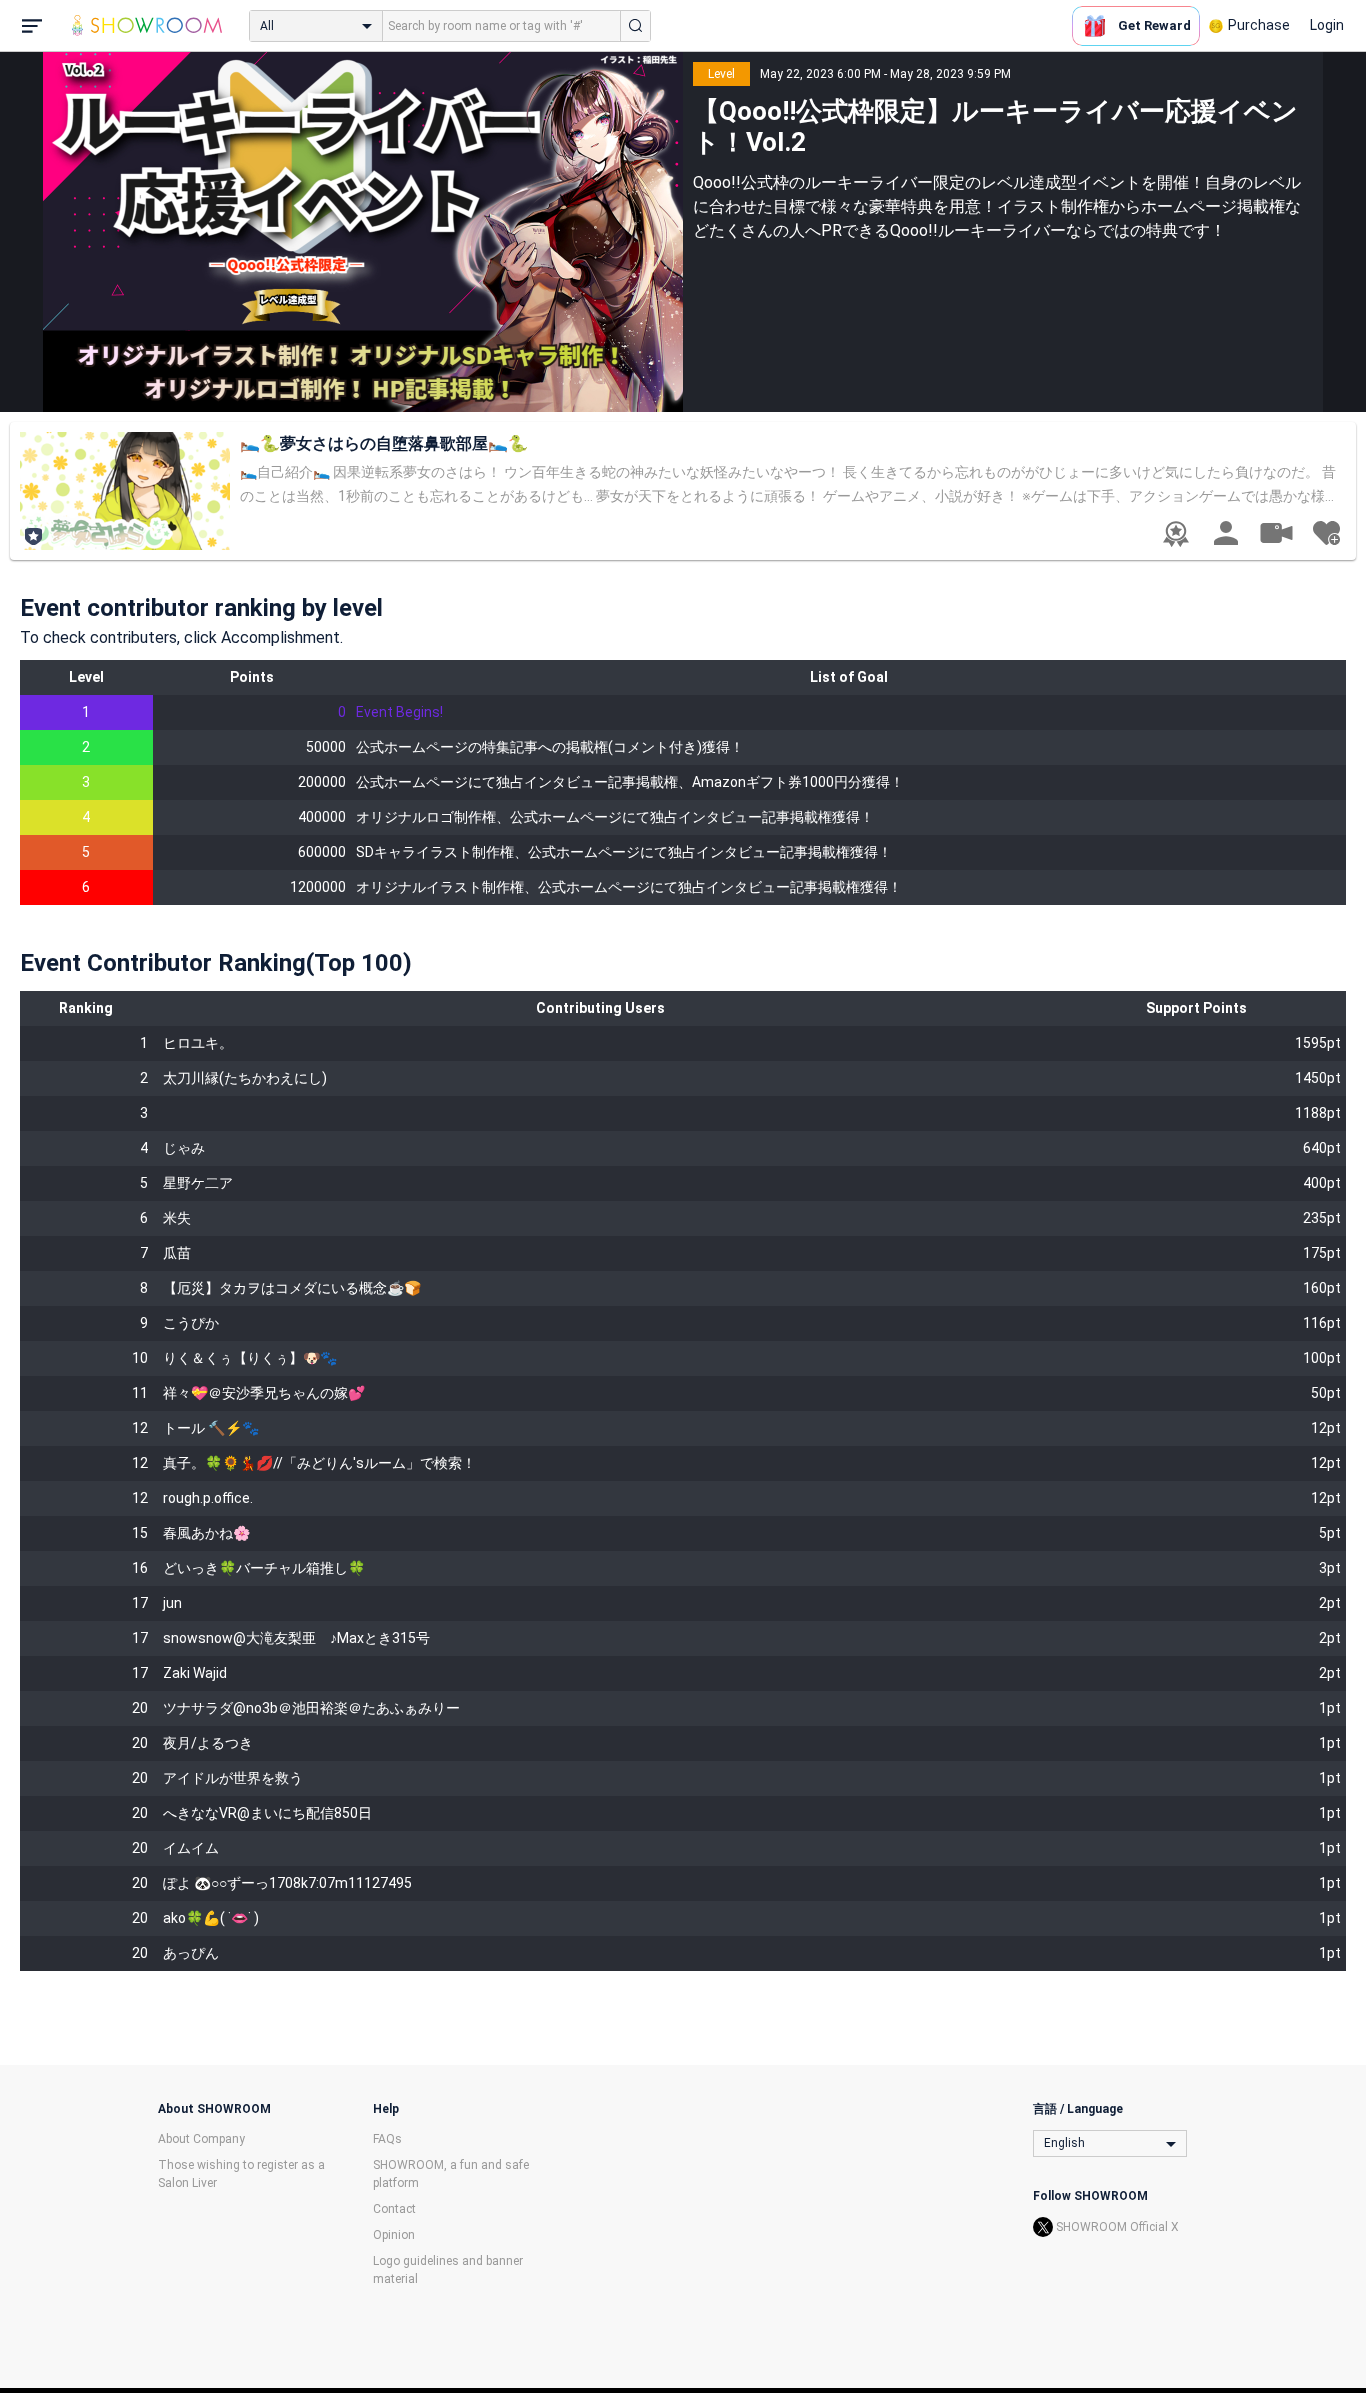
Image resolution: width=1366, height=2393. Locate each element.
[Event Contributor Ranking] (1176, 534)
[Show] (1276, 532)
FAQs (387, 2139)
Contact (394, 2209)
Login (1327, 25)
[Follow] (1326, 533)
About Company (201, 2139)
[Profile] (1226, 533)
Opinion (394, 2235)
